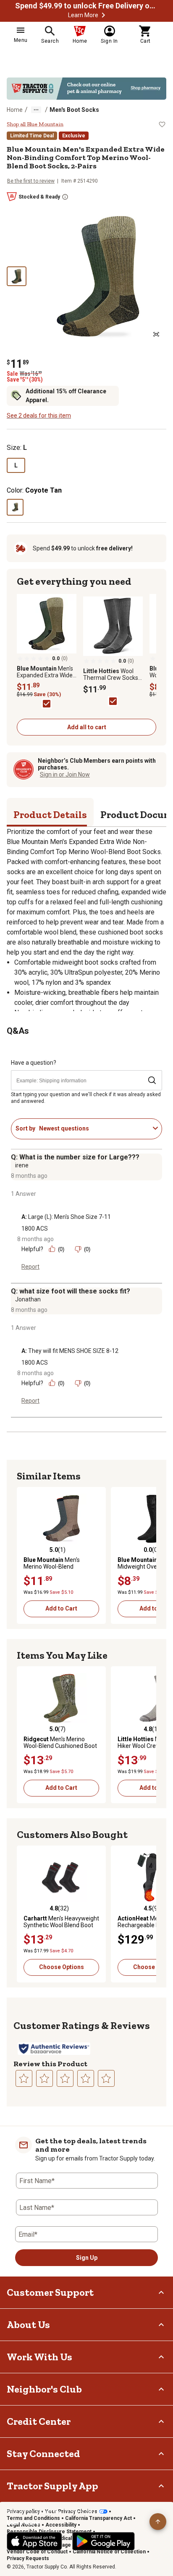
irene (22, 1165)
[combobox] (94, 1128)
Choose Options (62, 1967)
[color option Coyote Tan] (15, 507)
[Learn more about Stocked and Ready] (65, 197)
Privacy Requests (28, 2558)
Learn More (83, 15)
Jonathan (28, 1299)
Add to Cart (61, 1608)
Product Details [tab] (50, 814)
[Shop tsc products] (86, 89)
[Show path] (36, 110)
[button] (103, 15)
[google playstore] (104, 2541)
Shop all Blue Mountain (35, 124)
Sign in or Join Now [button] (65, 774)
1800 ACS (35, 1229)
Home (15, 110)
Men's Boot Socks (74, 110)
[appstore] (34, 2541)
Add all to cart (87, 727)
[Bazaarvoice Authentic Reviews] (54, 2049)
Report (30, 1267)
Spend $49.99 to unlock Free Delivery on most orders (86, 6)
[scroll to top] (158, 2522)
